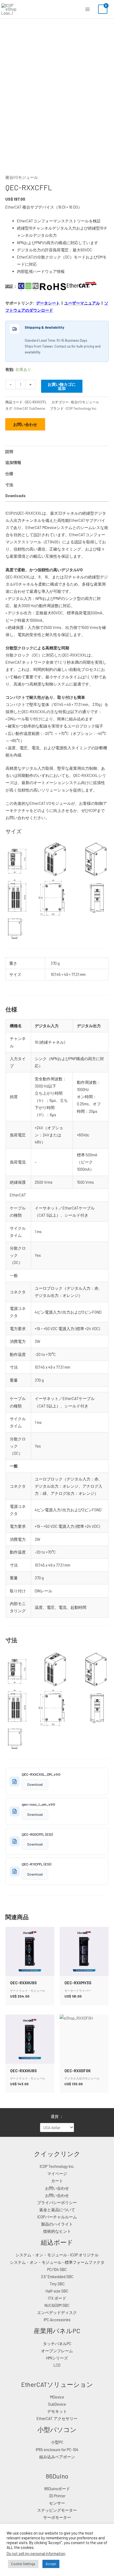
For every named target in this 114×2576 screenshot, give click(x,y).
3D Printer (57, 2496)
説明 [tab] (9, 451)
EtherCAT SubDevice (30, 408)
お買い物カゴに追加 (62, 386)
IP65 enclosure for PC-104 (57, 2450)
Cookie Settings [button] (23, 2564)
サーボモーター (57, 2517)
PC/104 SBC (57, 2269)
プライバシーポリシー (57, 2202)
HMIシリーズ (57, 2358)
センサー (57, 2503)
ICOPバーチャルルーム (57, 2217)
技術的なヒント (57, 2231)
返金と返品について (57, 2210)
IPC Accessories (57, 2320)
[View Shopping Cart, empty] (103, 9)
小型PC (57, 2442)
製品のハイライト (57, 2224)
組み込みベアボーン (57, 2457)
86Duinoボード (57, 2489)
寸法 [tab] (9, 485)
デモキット (57, 2411)
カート (57, 2181)
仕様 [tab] (9, 473)
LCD (57, 2365)
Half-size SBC (57, 2291)
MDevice (57, 2397)
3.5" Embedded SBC (57, 2277)
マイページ (57, 2173)
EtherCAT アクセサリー (57, 2418)
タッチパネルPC (57, 2344)
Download (35, 1784)
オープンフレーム (57, 2351)
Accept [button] (51, 2564)
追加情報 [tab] (13, 462)
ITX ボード (57, 2298)
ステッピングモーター (57, 2510)
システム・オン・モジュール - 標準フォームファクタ (57, 2262)
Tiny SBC (57, 2284)
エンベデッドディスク (57, 2312)
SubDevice (57, 2404)
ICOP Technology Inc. (81, 408)
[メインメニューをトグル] (87, 9)
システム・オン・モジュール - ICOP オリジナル (57, 2255)
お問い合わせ (25, 424)
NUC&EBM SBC (57, 2305)
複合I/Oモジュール (22, 177)
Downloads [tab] (15, 496)
